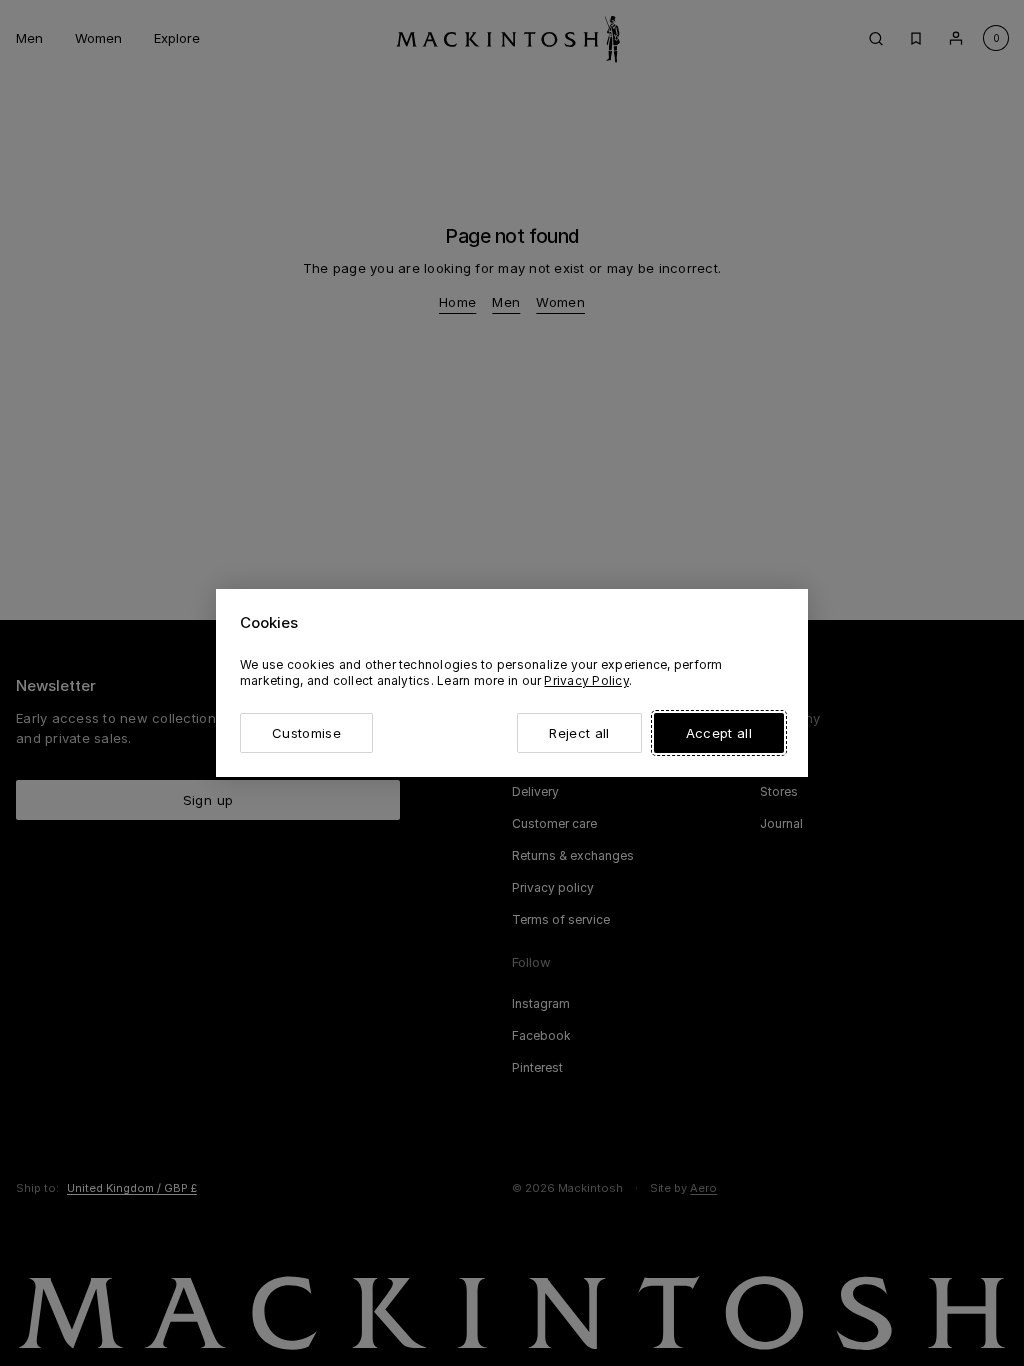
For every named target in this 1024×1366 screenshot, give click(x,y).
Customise (306, 733)
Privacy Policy (586, 680)
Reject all (579, 733)
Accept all (719, 733)
